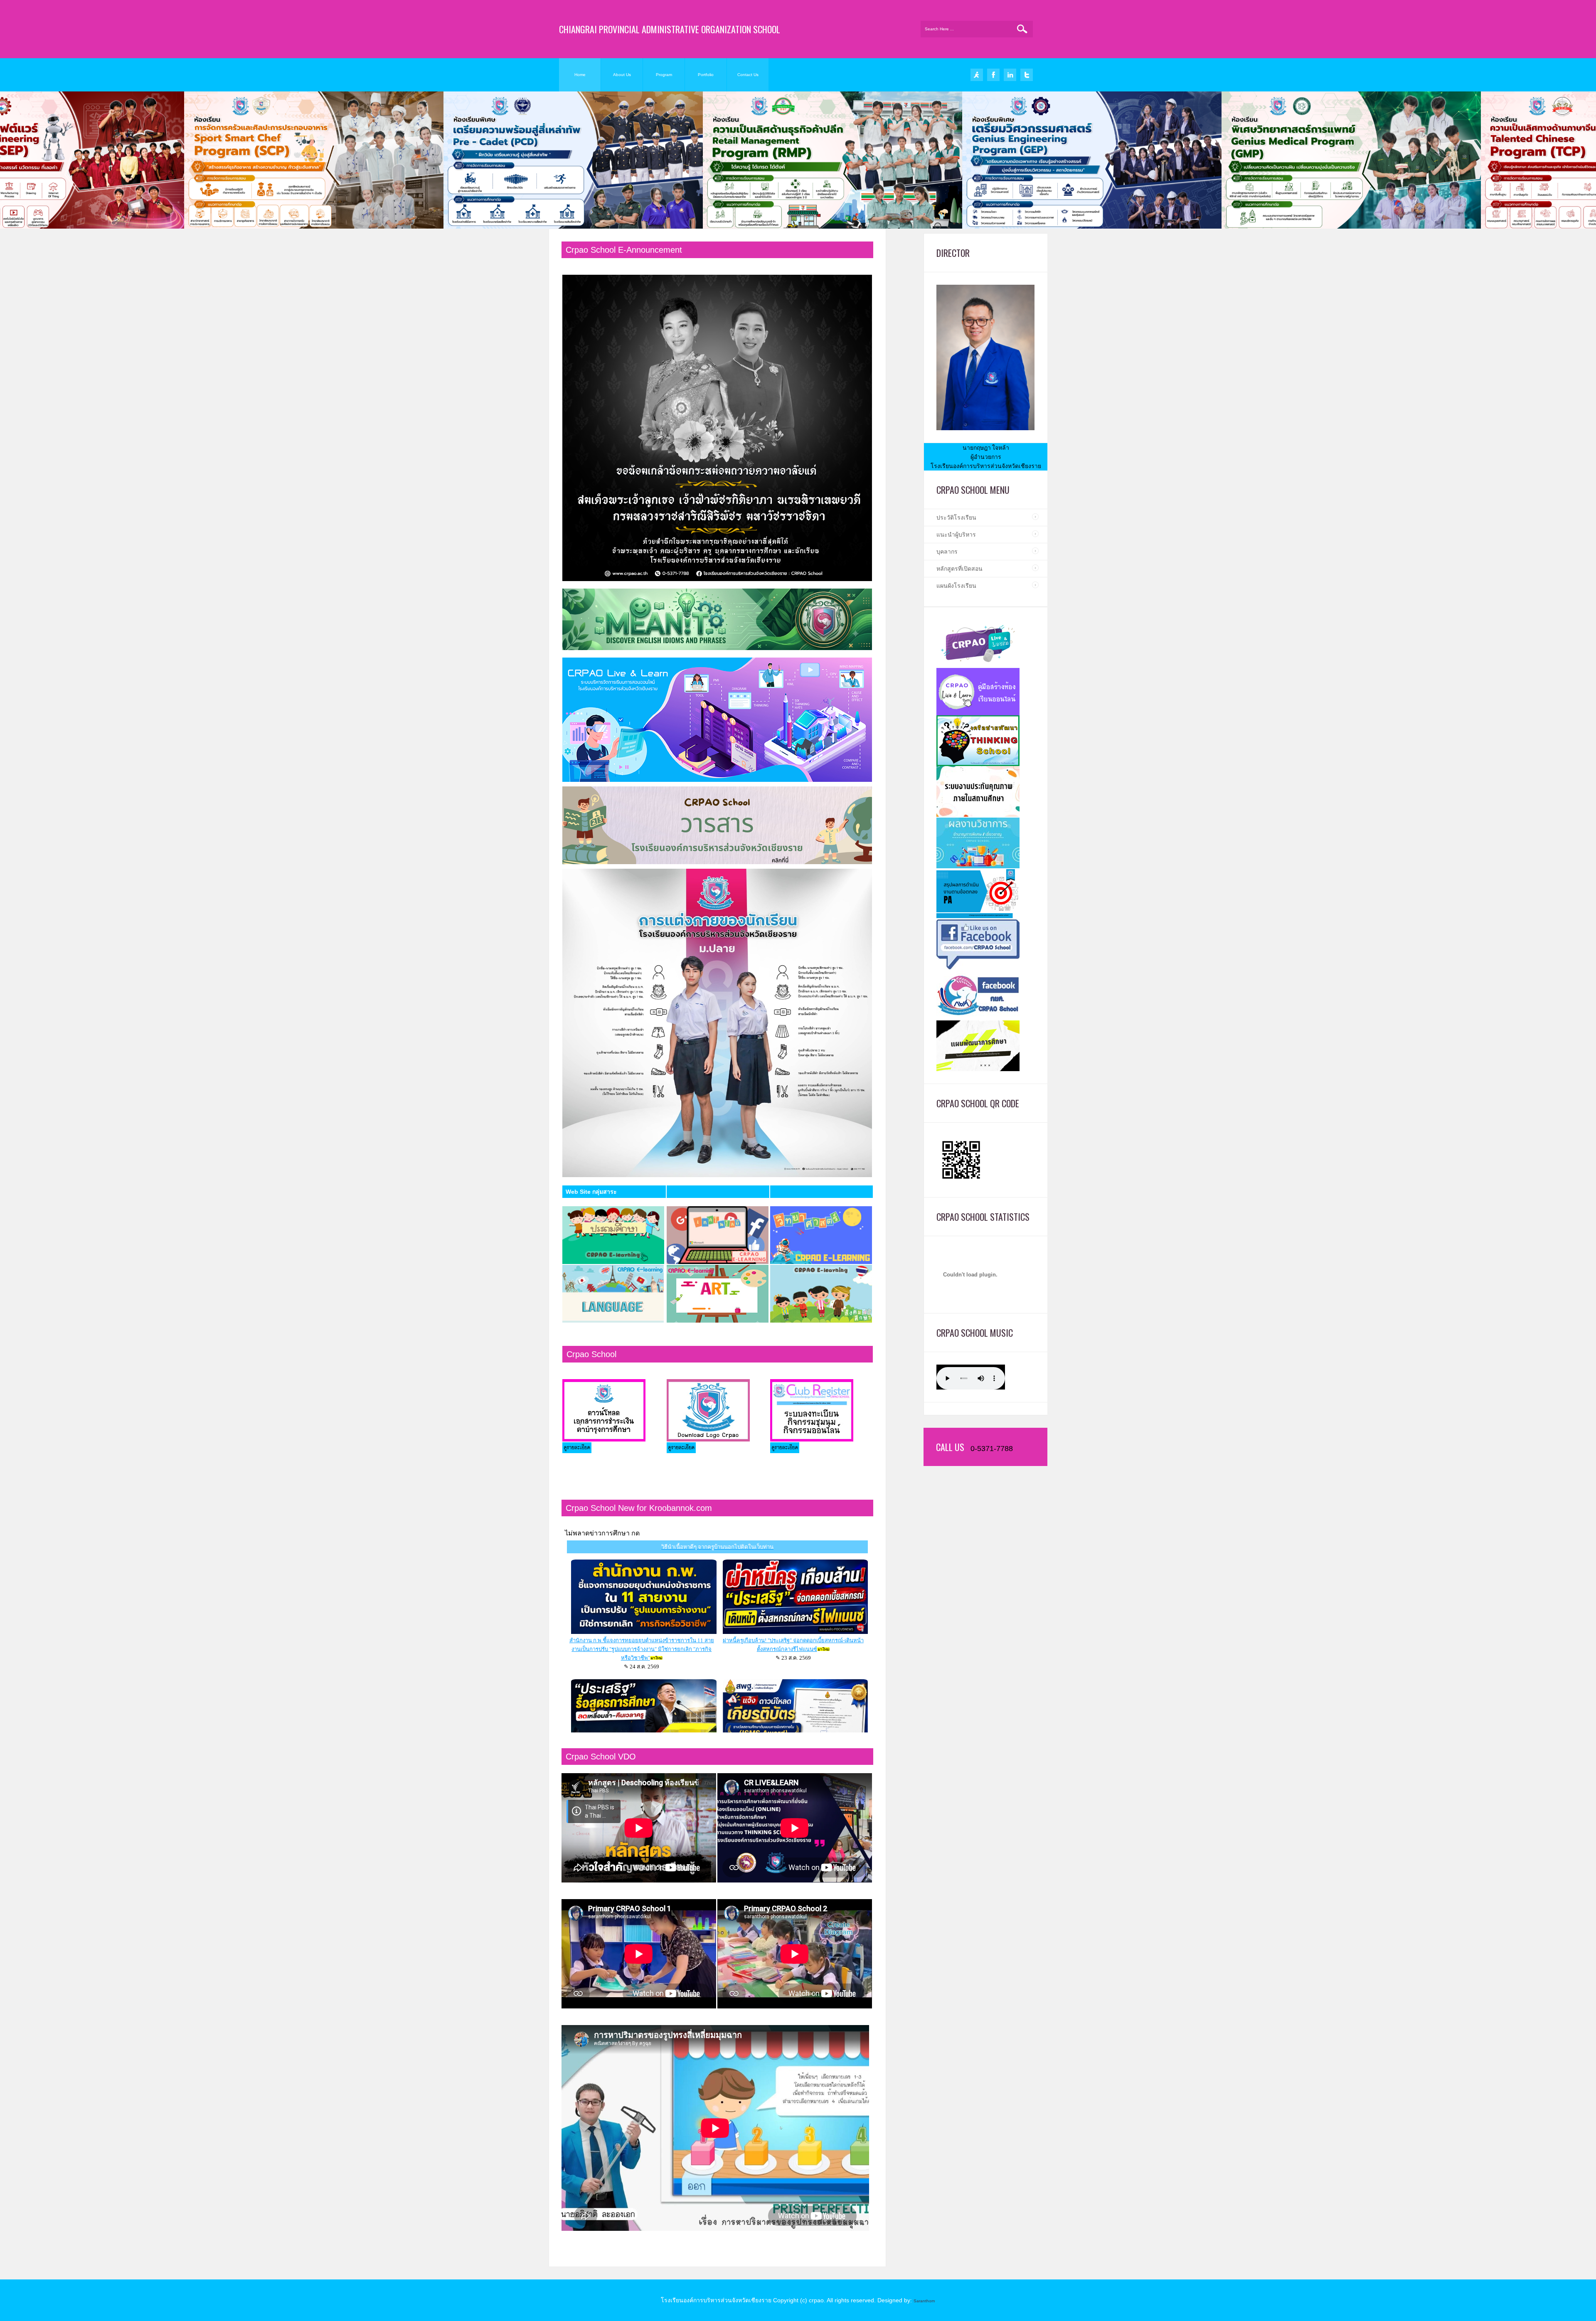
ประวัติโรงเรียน (956, 517)
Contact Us (748, 75)
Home (580, 75)
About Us (622, 75)
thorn (930, 2301)
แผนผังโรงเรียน (956, 586)
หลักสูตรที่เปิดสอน (959, 569)
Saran (919, 2301)
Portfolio (706, 75)
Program (664, 75)
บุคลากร (947, 552)
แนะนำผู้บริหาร (956, 535)
